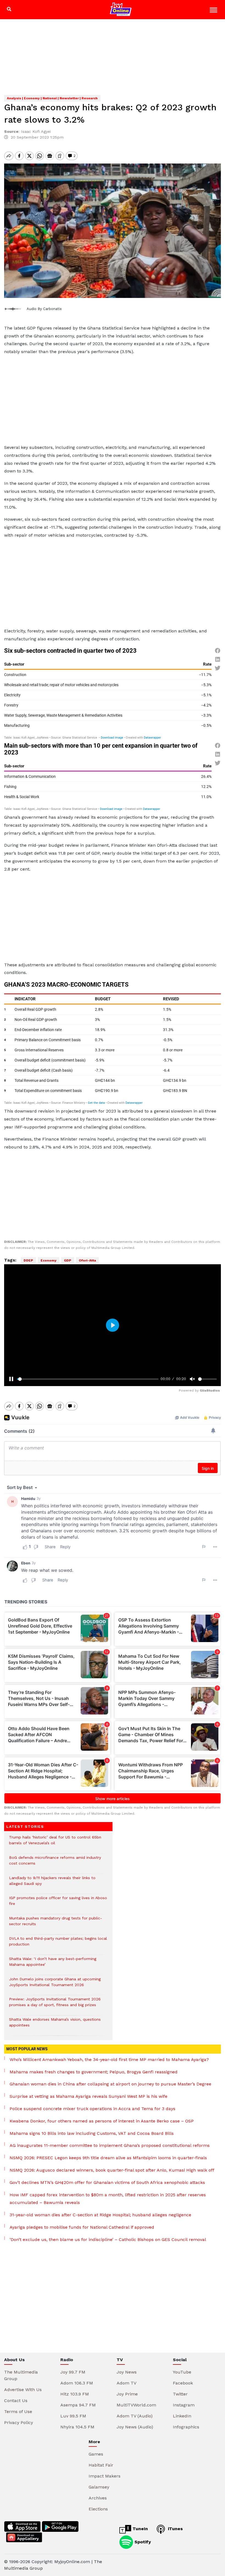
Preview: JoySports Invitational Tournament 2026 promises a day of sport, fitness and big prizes (55, 2005)
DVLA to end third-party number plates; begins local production (58, 1944)
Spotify (142, 2542)
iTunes (175, 2529)
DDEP (28, 1260)
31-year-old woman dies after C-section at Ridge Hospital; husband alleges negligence (100, 2215)
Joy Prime (127, 2394)
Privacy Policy (19, 2422)
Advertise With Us (23, 2390)
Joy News (127, 2372)
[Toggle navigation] (214, 11)
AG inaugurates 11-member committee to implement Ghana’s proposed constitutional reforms (110, 2145)
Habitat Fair (101, 2465)
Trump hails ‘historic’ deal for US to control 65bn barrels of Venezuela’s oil (55, 1843)
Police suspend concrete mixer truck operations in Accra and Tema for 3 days (92, 2109)
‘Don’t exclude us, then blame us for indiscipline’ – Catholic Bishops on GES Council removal (108, 2239)
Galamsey (99, 2487)
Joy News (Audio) (135, 2427)
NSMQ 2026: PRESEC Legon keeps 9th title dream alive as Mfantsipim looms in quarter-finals (108, 2158)
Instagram (184, 2405)
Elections (98, 2509)
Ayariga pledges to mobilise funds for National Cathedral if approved (82, 2227)
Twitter (180, 2394)
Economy (49, 1260)
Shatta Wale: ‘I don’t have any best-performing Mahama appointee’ (53, 1964)
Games (96, 2454)
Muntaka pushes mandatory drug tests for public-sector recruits (56, 1924)
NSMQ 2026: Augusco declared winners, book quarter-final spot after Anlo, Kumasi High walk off (112, 2170)
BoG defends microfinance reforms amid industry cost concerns (55, 1863)
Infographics (186, 2427)
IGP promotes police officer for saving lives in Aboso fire (58, 1904)
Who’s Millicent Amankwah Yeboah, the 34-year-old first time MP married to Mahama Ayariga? (109, 2060)
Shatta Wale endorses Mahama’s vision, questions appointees (55, 2025)
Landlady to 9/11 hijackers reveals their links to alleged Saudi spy (52, 1884)
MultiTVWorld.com (136, 2405)
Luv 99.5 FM (73, 2416)
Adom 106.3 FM (77, 2383)
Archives (98, 2498)
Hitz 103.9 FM (75, 2394)
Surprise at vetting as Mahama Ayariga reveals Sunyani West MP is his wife (88, 2096)
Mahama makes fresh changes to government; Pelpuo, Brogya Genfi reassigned (94, 2072)
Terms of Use (18, 2412)
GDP (68, 1260)
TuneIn (140, 2529)
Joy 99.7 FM (73, 2372)
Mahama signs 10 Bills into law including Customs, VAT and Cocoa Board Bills (92, 2133)
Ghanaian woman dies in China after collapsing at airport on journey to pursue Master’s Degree (110, 2084)
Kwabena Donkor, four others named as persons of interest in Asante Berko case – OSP (102, 2121)
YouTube (182, 2372)
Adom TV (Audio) (135, 2416)
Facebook (183, 2383)
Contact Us (16, 2401)
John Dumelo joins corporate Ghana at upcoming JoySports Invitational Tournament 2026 (55, 1985)
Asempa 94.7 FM (78, 2405)
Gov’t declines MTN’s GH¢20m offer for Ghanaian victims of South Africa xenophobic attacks (107, 2182)
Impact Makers (105, 2476)
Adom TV (126, 2383)
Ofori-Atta (87, 1260)
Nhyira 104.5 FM (77, 2427)
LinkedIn (182, 2416)
